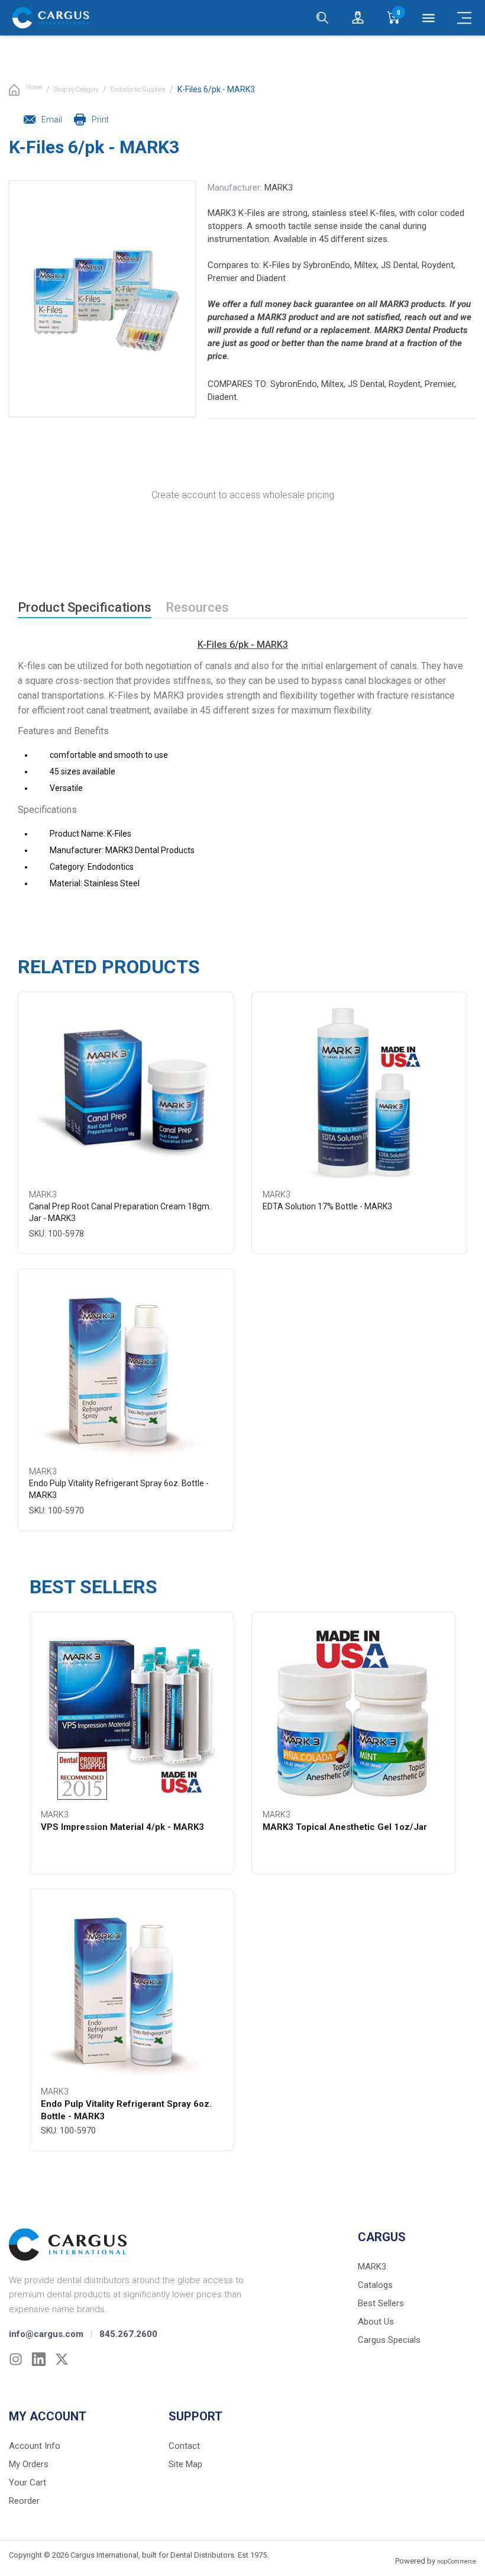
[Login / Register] (358, 18)
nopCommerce (457, 2562)
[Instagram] (16, 2359)
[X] (62, 2359)
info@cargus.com (46, 2334)
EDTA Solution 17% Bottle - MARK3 (327, 1206)
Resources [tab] (197, 607)
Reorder (24, 2501)
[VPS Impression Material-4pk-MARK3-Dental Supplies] (131, 1713)
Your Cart (28, 2483)
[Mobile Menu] (464, 18)
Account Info (35, 2446)
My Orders (29, 2464)
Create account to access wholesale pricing (243, 495)
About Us (376, 2322)
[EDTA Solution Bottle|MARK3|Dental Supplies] (360, 1093)
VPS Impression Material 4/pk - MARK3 (122, 1827)
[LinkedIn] (39, 2359)
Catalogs (375, 2285)
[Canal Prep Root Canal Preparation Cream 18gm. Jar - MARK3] (126, 1093)
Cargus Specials (389, 2340)
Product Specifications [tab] (85, 607)
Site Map (185, 2464)
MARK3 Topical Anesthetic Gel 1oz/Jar (345, 1827)
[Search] (322, 18)
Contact (184, 2446)
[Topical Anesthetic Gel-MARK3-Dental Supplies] (354, 1713)
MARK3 (279, 188)
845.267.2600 (128, 2334)
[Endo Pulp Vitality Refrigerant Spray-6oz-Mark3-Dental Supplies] (126, 1370)
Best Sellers (381, 2303)
